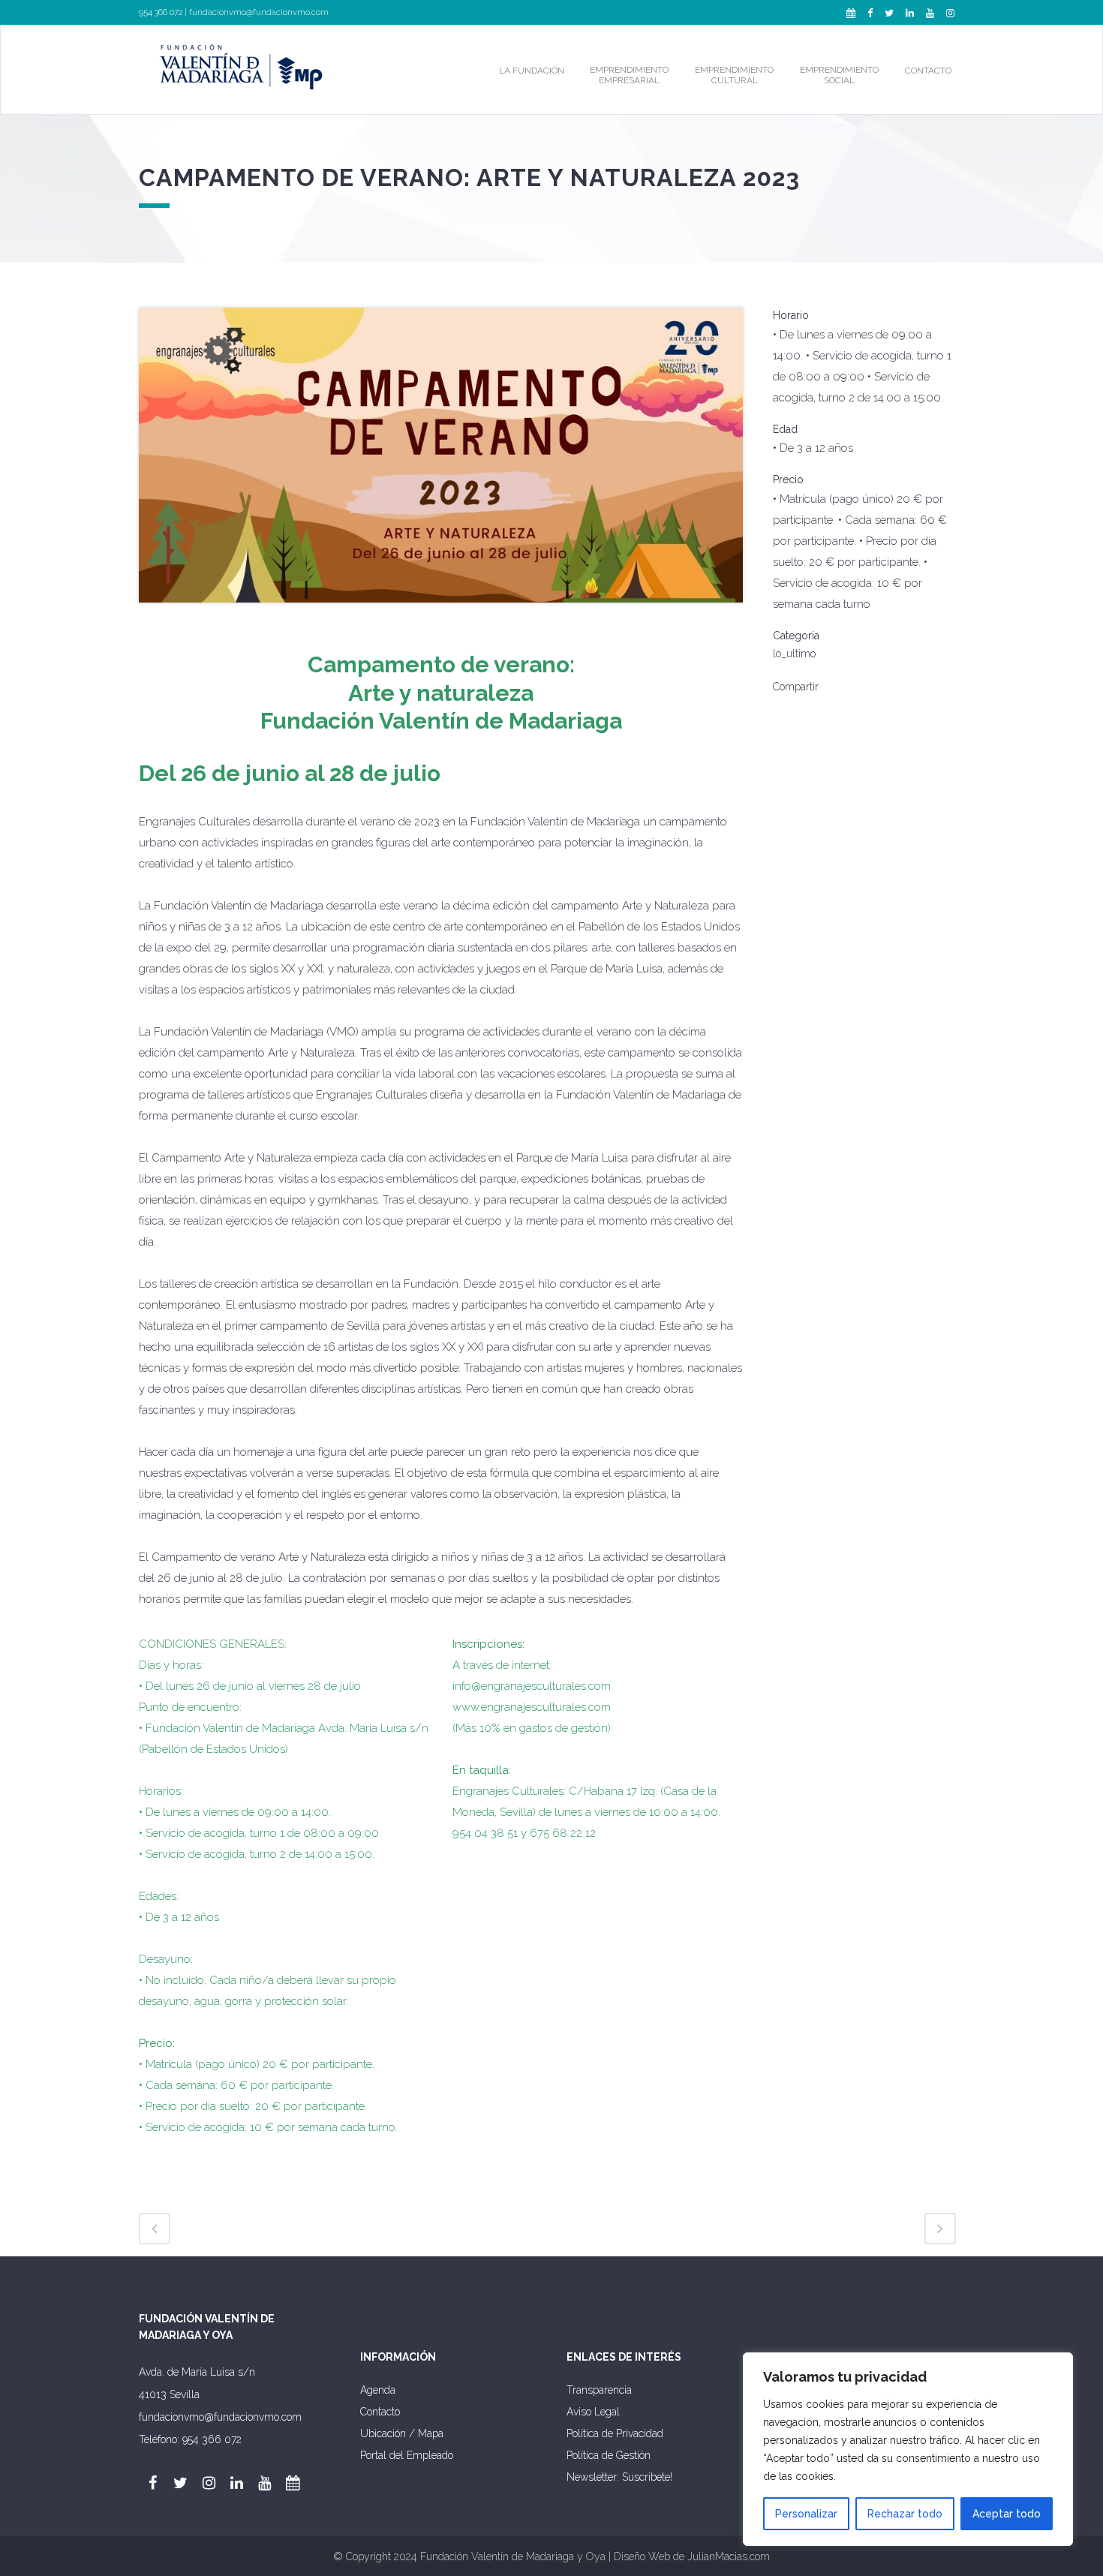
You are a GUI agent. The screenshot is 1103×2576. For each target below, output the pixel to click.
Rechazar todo (905, 2514)
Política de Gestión (609, 2455)
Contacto (380, 2412)
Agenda (378, 2390)
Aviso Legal (593, 2412)
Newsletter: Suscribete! (619, 2477)
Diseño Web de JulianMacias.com (692, 2556)
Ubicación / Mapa (402, 2433)
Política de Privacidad (615, 2433)
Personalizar (806, 2514)
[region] (908, 2449)
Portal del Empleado (407, 2455)
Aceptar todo (1007, 2514)
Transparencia (599, 2390)
